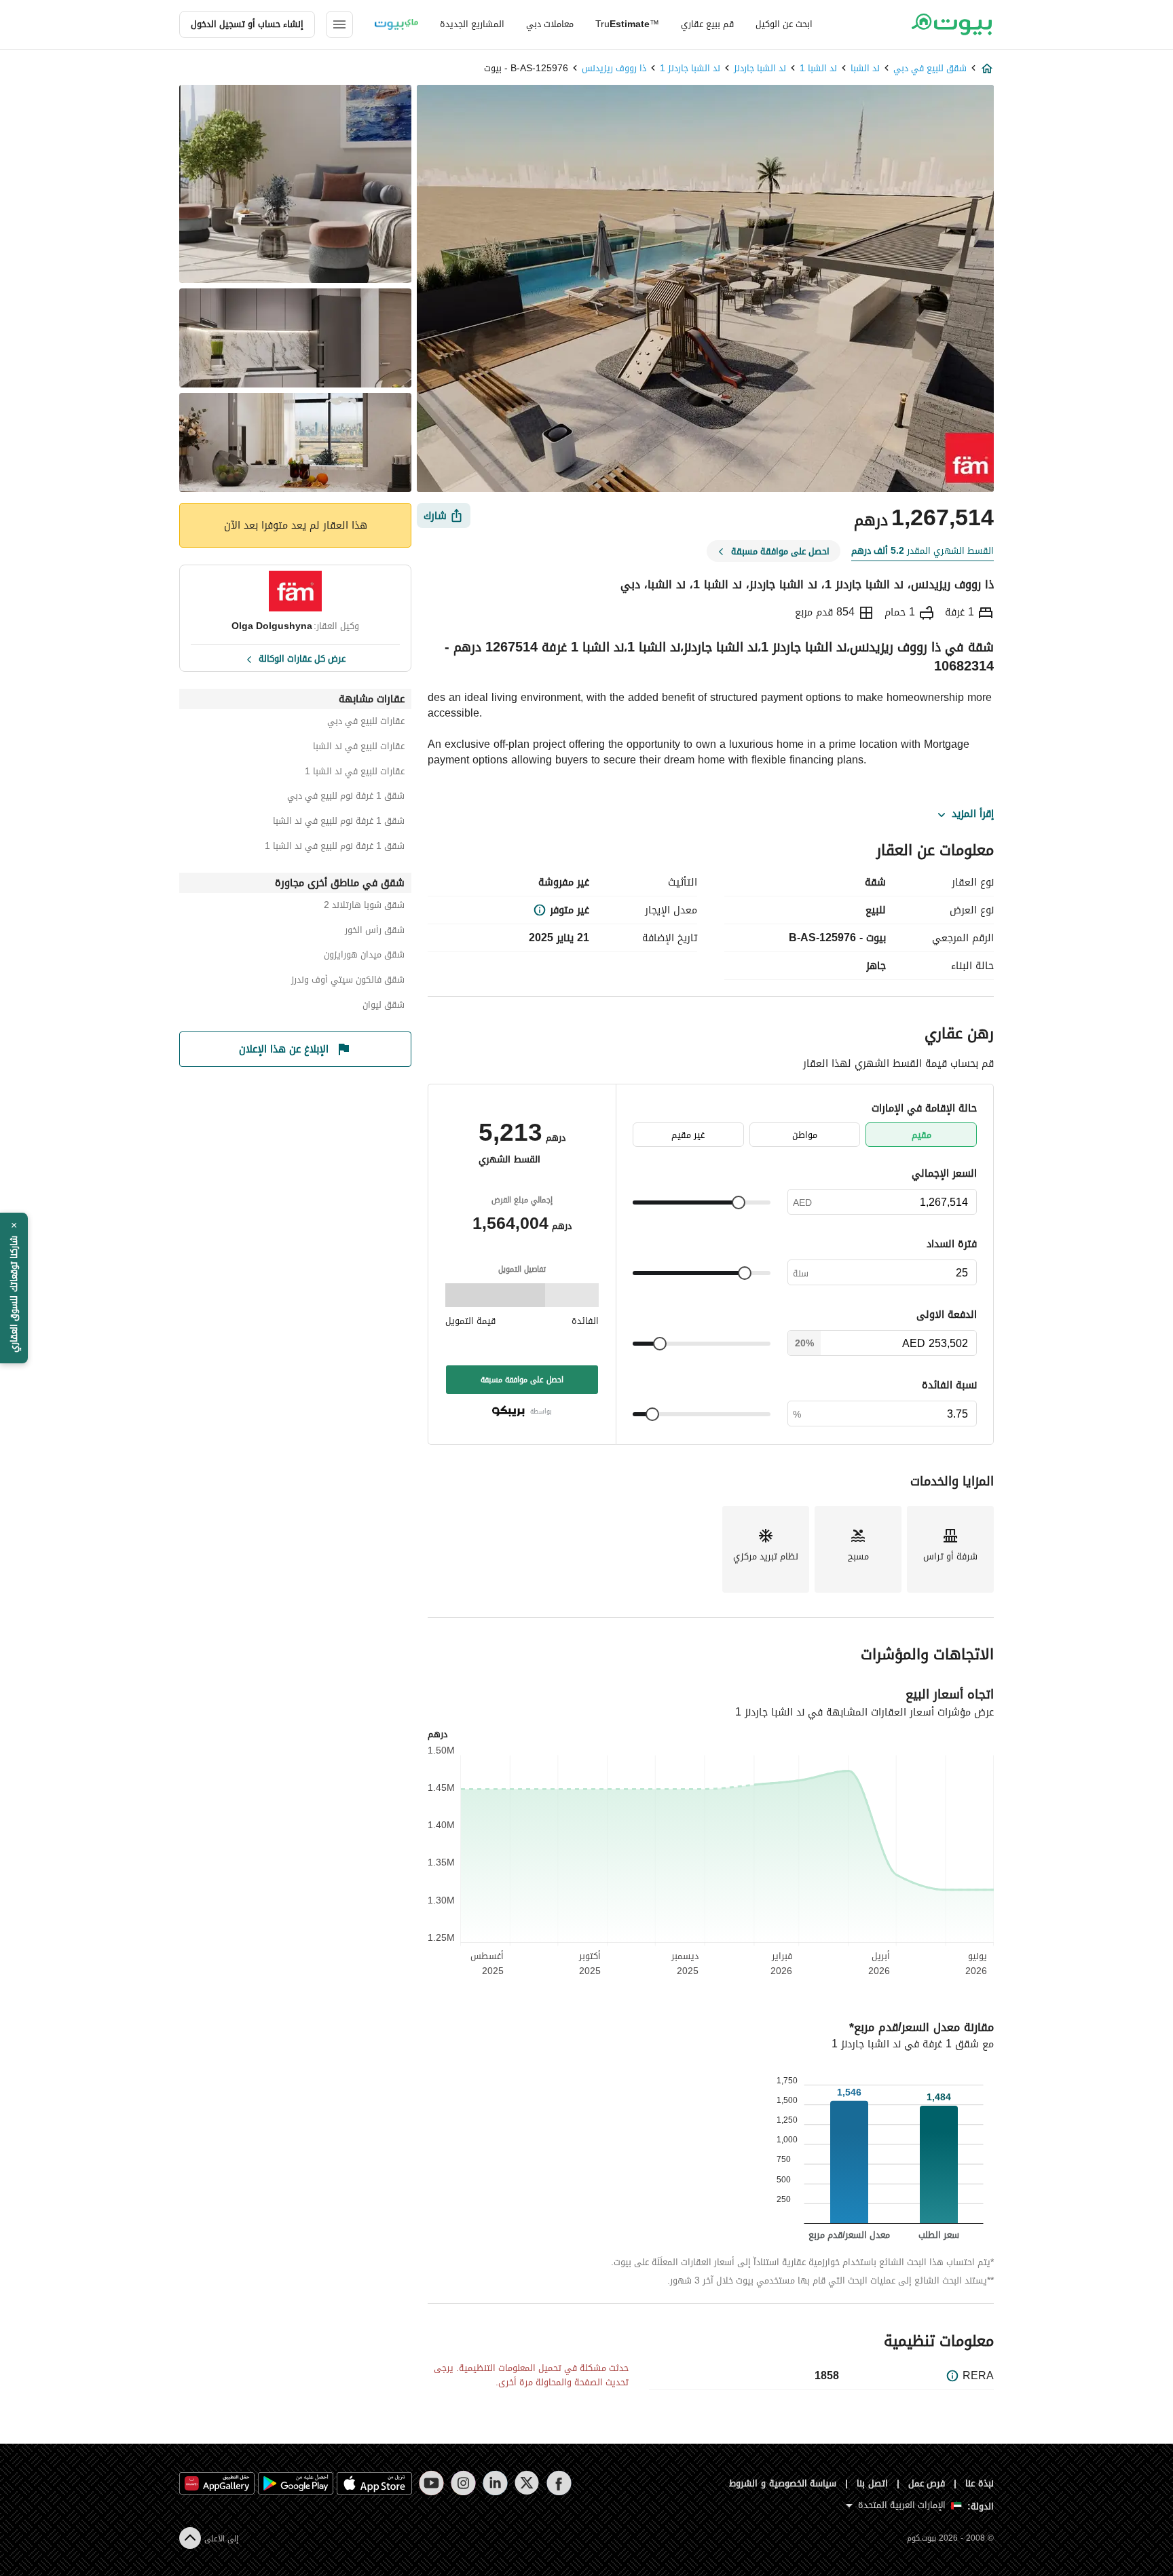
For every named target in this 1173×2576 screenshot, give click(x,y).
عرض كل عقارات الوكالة (302, 658)
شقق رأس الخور (375, 932)
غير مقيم (688, 1135)
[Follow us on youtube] (431, 2483)
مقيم (921, 1135)
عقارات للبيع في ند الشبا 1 (355, 773)
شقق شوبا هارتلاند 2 (364, 907)
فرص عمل (927, 2483)
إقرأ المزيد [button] (973, 814)
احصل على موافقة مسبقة (522, 1380)
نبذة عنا (980, 2483)
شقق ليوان (384, 1007)
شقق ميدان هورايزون (364, 956)
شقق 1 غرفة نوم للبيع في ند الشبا (339, 823)
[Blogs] (396, 24)
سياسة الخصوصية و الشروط (783, 2483)
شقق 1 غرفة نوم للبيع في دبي (346, 798)
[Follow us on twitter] (527, 2483)
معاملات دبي (550, 24)
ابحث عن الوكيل (784, 24)
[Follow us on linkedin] (495, 2483)
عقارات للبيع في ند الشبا (359, 748)
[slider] (739, 1202)
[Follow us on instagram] (463, 2483)
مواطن (805, 1135)
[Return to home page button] (951, 24)
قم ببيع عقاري (707, 24)
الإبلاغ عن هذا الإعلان (284, 1049)
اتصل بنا (872, 2483)
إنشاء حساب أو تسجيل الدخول (247, 24)
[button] (14, 1288)
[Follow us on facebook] (559, 2483)
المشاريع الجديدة (472, 24)
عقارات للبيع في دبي (366, 723)
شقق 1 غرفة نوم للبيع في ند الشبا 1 (335, 848)
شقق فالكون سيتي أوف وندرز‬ (348, 982)
